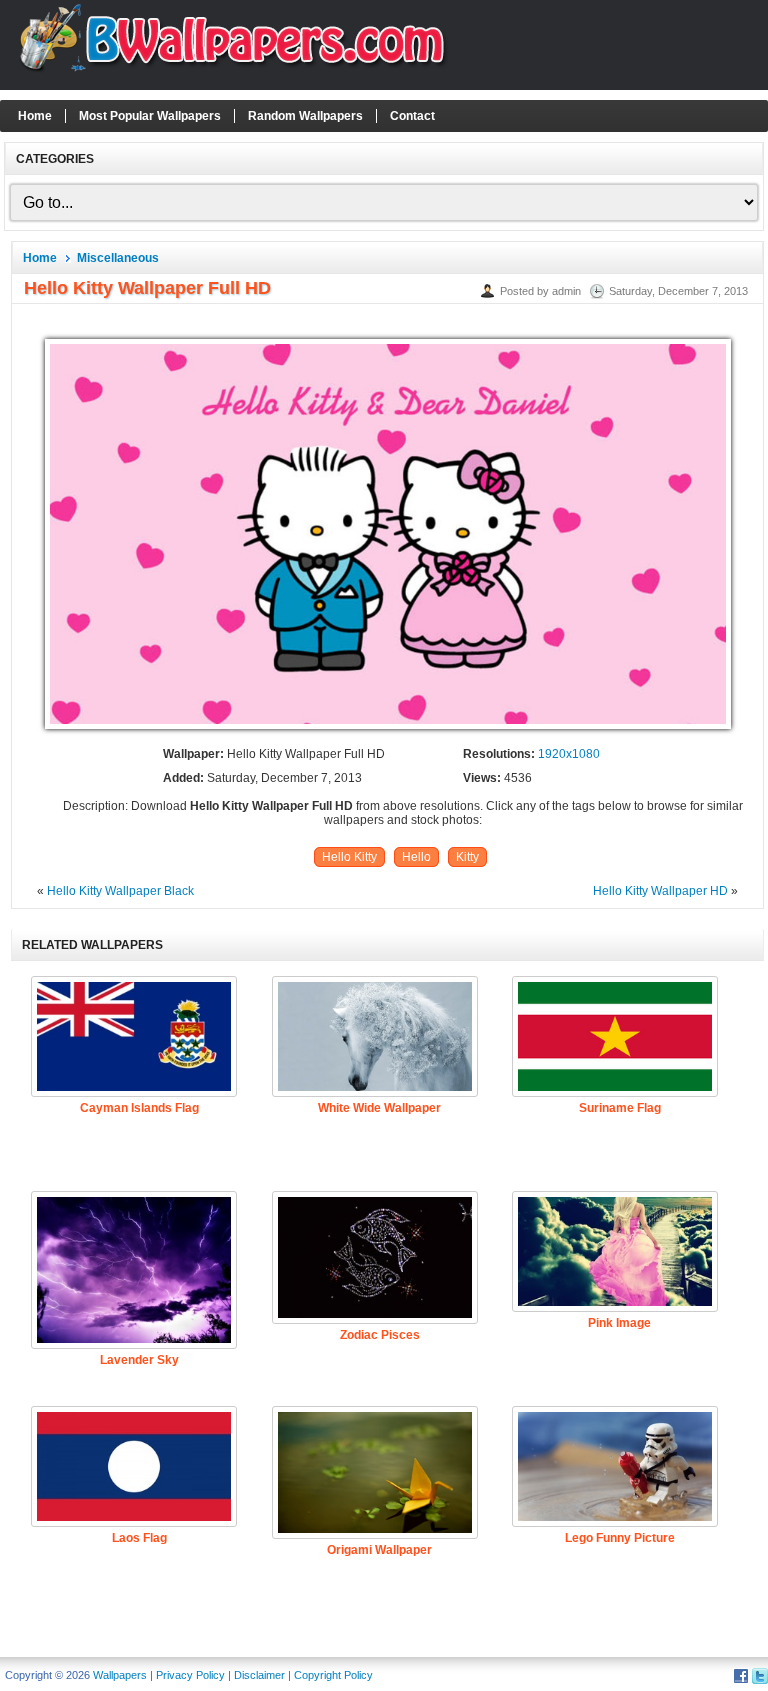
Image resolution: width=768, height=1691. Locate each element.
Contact (412, 116)
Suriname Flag (620, 1108)
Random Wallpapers (305, 116)
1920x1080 (569, 754)
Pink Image (619, 1323)
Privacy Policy (190, 1675)
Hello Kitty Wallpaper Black (120, 891)
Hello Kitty (349, 857)
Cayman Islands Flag (139, 1108)
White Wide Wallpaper (379, 1108)
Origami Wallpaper (379, 1550)
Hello (416, 857)
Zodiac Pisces (380, 1335)
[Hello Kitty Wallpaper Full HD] (388, 730)
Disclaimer (259, 1675)
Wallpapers (120, 1675)
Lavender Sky (139, 1360)
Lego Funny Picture (620, 1538)
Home (35, 116)
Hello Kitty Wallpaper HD (660, 891)
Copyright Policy (333, 1675)
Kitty (467, 857)
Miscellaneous (118, 258)
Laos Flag (139, 1538)
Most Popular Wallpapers (150, 116)
